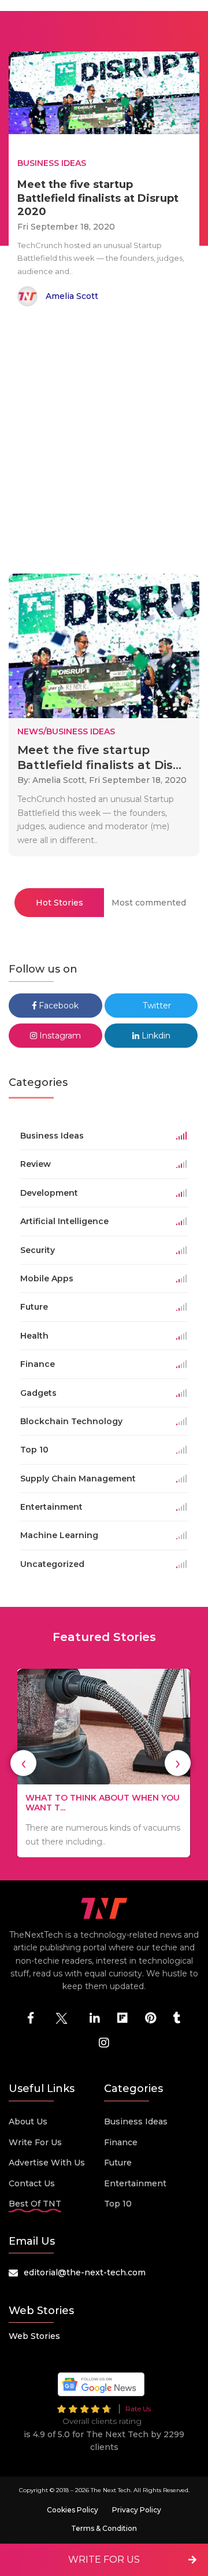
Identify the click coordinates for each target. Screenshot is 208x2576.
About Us (28, 2122)
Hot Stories (60, 903)
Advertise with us (47, 2163)
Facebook (57, 1006)
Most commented (149, 903)
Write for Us (35, 2142)
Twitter (156, 1006)
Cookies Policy (73, 2510)
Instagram (59, 1036)
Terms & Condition (104, 2528)
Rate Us (138, 2409)
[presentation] (23, 1763)
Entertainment (135, 2183)
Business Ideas (136, 2122)
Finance (121, 2142)
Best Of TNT (35, 2204)
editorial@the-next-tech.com (85, 2272)
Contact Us (32, 2183)
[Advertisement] (104, 442)
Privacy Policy (137, 2510)
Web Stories (34, 2336)
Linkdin (155, 1036)
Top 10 (118, 2204)
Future (118, 2163)
